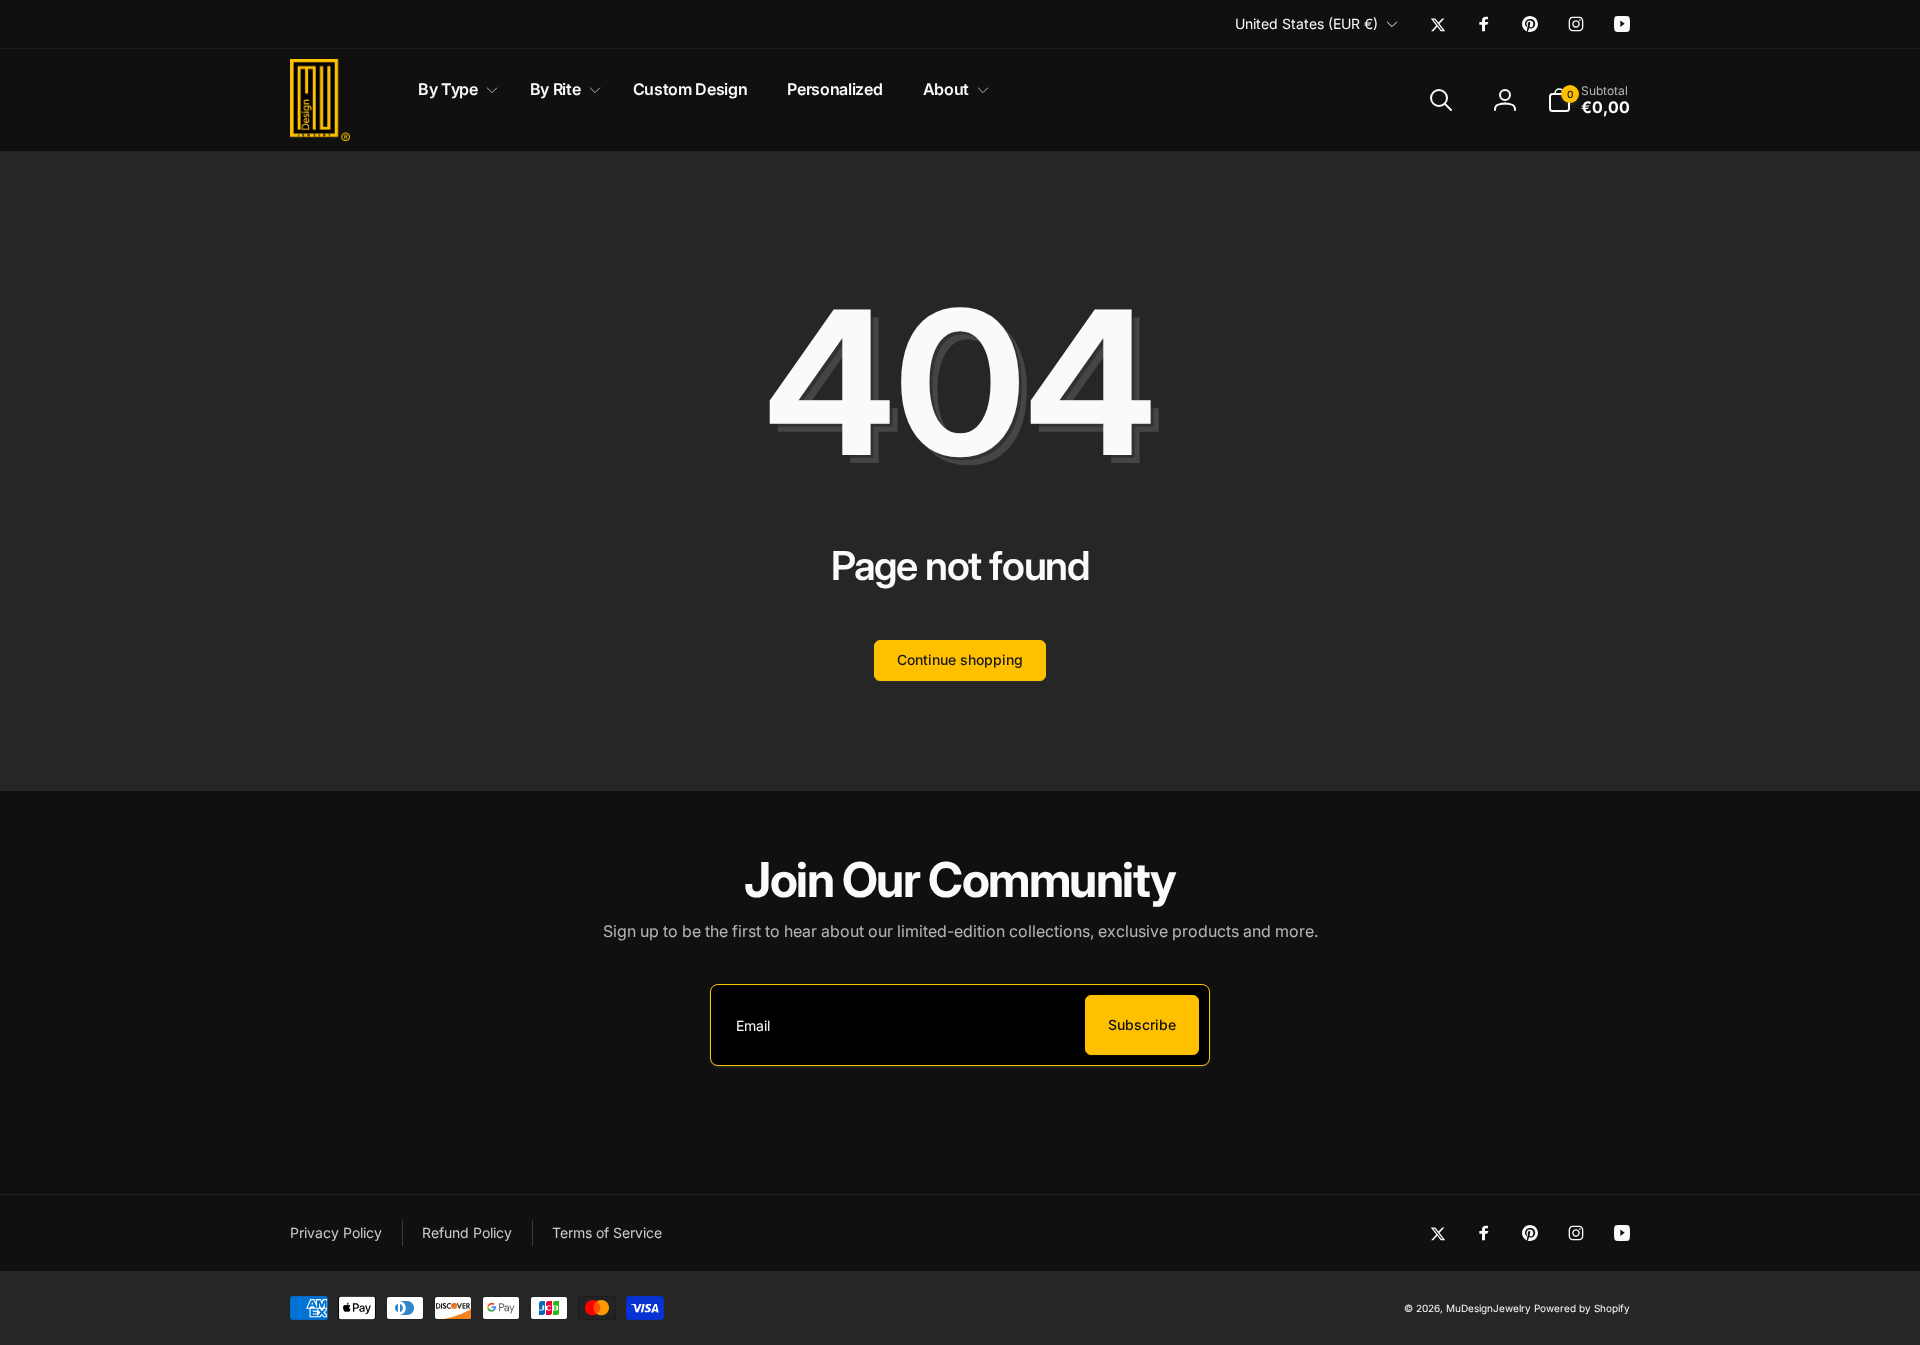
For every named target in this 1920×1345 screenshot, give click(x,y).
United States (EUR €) (1306, 23)
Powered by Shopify (1582, 1308)
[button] (454, 89)
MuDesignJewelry (1488, 1308)
